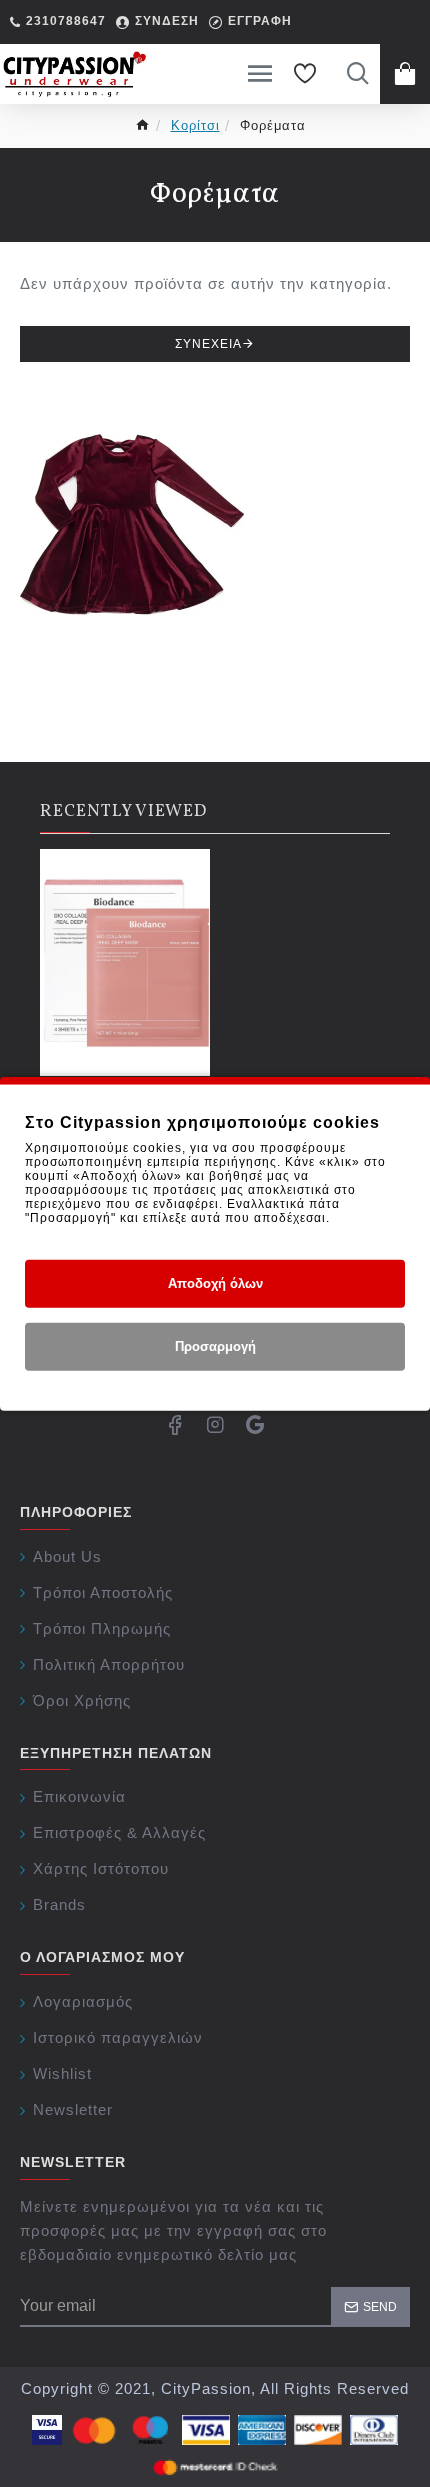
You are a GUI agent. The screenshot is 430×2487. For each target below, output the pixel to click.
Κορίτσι (195, 125)
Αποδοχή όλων (215, 1283)
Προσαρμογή (215, 1346)
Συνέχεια (208, 344)
